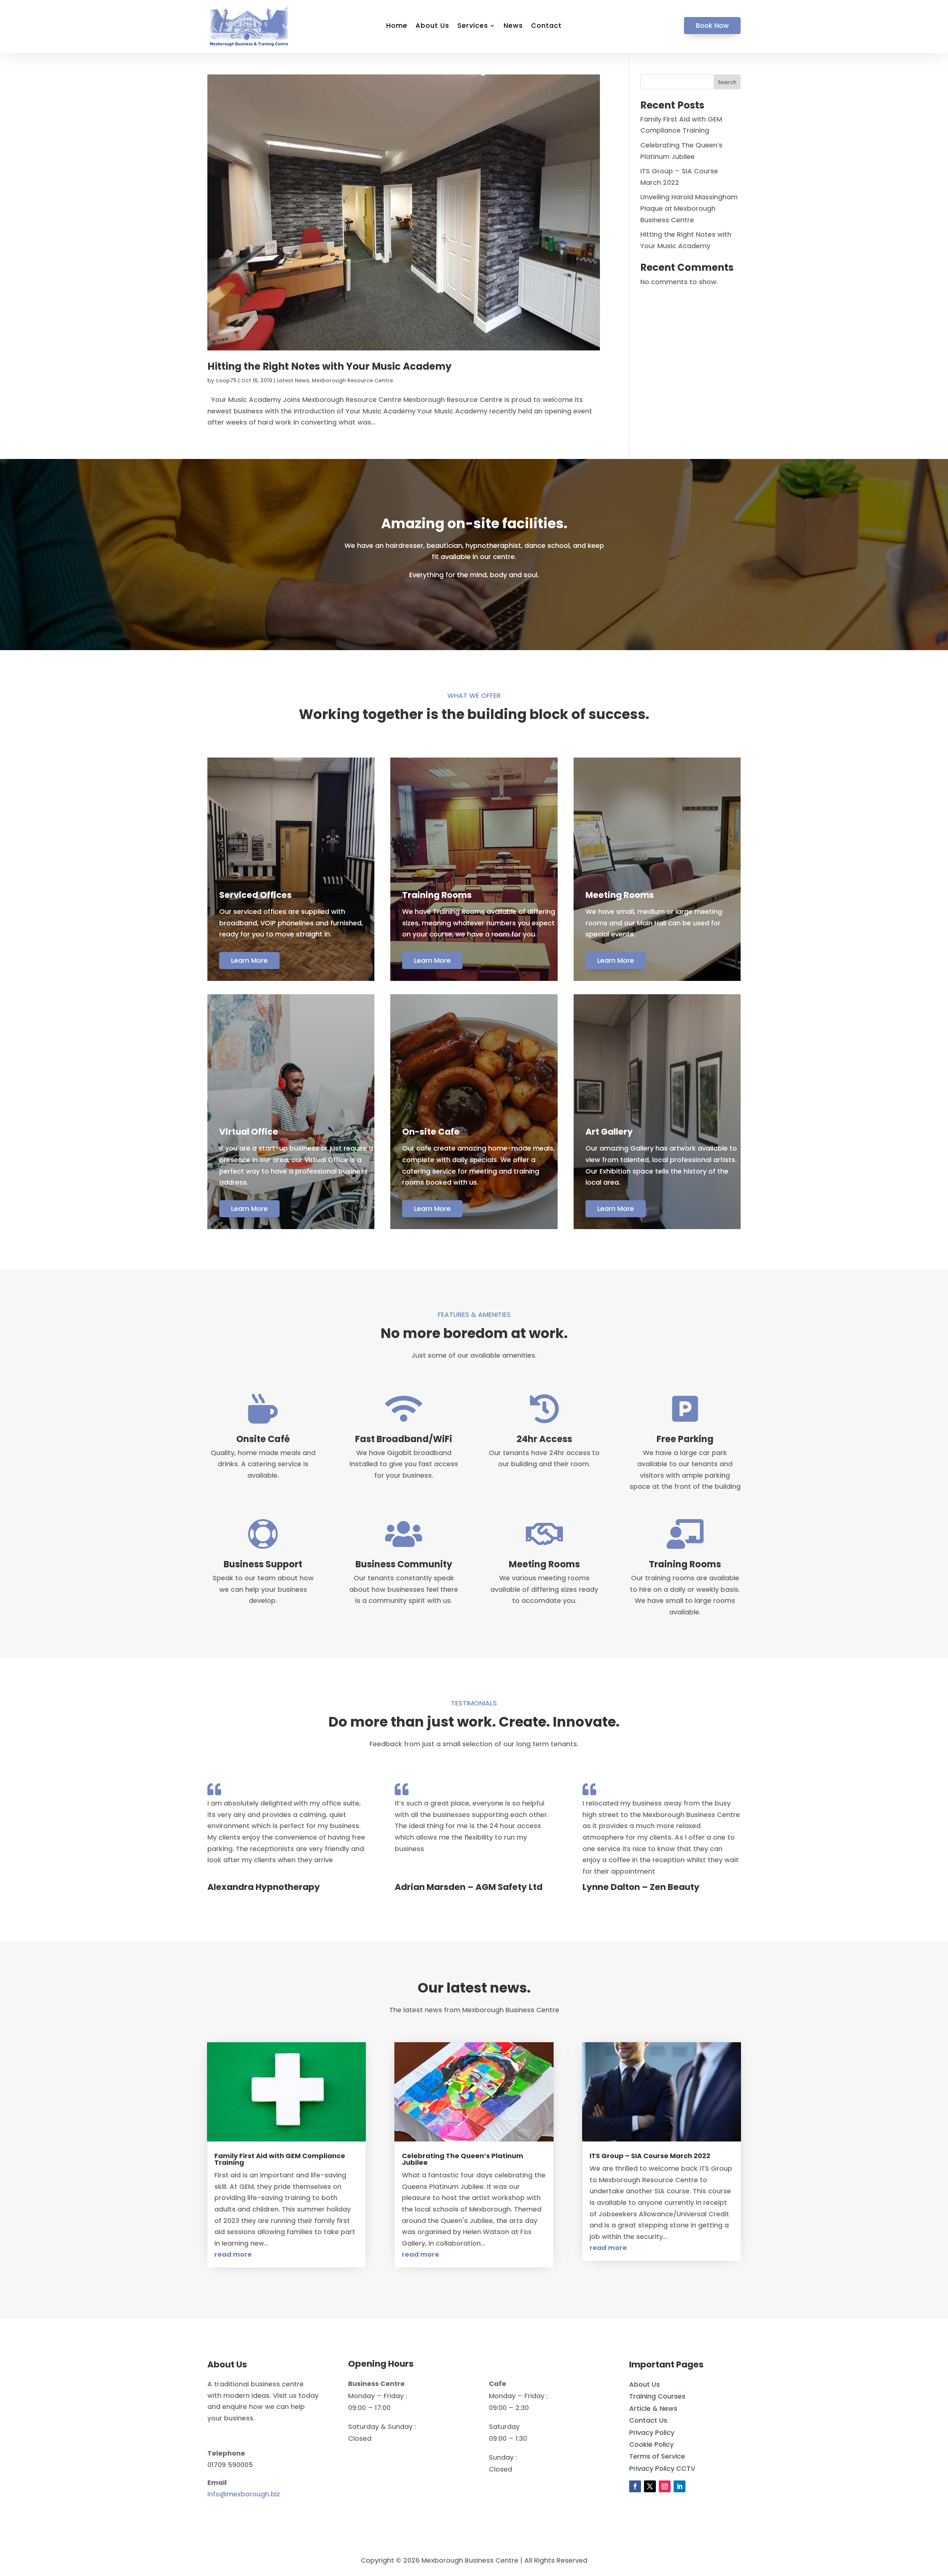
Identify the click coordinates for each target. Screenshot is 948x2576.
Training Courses (657, 2396)
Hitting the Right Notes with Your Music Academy (329, 366)
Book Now (712, 25)
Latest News (293, 380)
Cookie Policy (651, 2444)
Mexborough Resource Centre (352, 380)
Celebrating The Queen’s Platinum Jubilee (463, 2159)
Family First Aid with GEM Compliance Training (280, 2159)
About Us (432, 26)
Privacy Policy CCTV (662, 2468)
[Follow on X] (650, 2486)
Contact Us (648, 2420)
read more (233, 2254)
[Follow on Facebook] (635, 2486)
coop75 (226, 380)
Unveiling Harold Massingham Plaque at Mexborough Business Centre (689, 208)
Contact (546, 26)
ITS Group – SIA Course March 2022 (650, 2156)
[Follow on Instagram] (665, 2486)
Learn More (249, 960)
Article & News (653, 2408)
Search (727, 82)
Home (397, 26)
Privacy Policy (652, 2432)
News (513, 26)
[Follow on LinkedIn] (680, 2486)
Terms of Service (657, 2456)
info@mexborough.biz (244, 2494)
